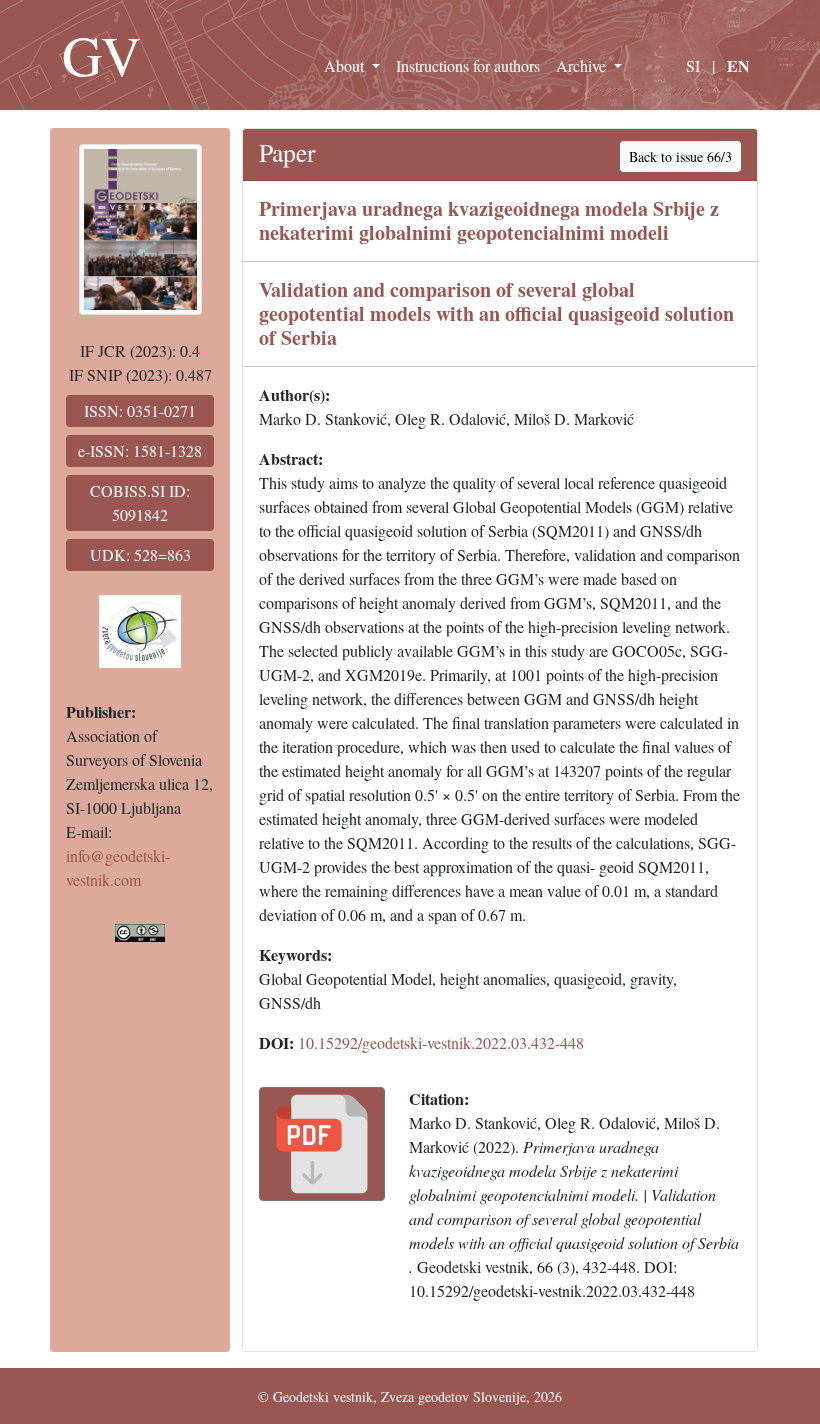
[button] (322, 1144)
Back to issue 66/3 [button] (680, 156)
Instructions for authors (468, 65)
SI (693, 65)
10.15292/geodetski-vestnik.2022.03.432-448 (441, 1042)
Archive (583, 65)
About (346, 65)
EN (738, 65)
